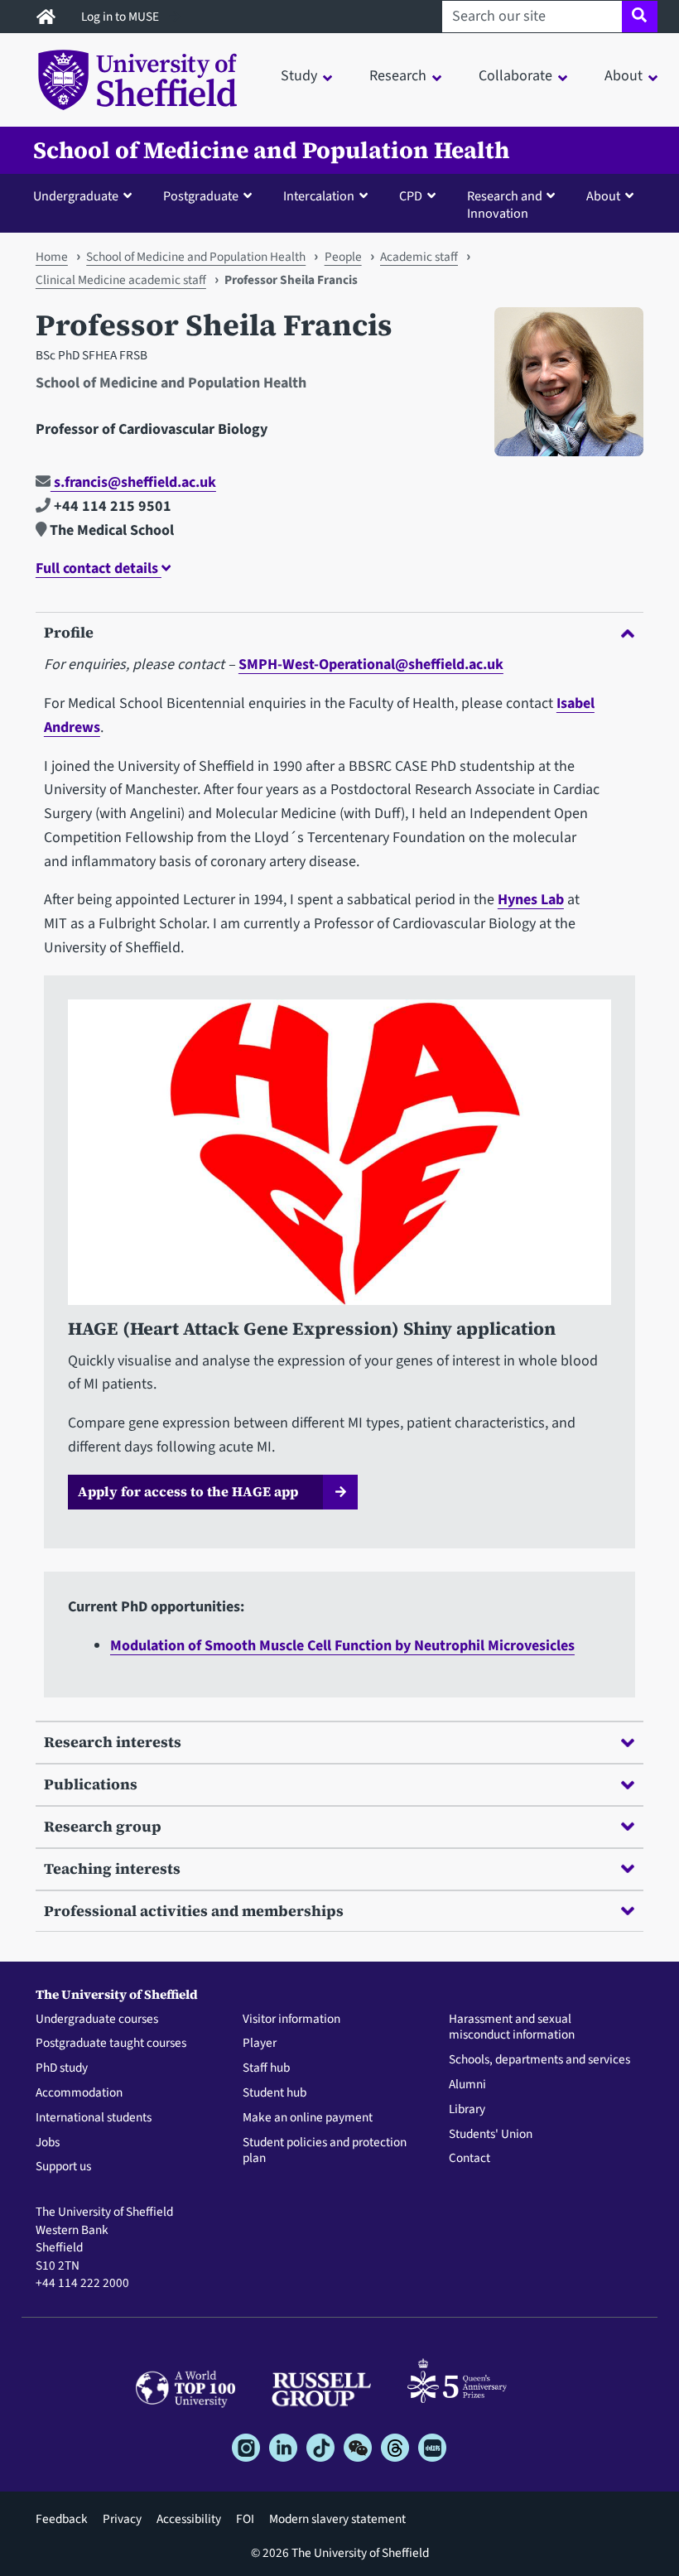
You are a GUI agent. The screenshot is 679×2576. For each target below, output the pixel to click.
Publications (91, 1784)
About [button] (624, 76)
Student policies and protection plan (325, 2151)
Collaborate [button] (515, 76)
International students (94, 2118)
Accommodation (79, 2093)
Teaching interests (112, 1868)
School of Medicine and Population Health (271, 150)
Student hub (274, 2093)
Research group (103, 1826)
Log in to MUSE (121, 17)
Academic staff (419, 257)
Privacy (122, 2519)
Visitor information (291, 2020)
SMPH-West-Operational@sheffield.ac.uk (371, 664)
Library (467, 2110)
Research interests (113, 1742)
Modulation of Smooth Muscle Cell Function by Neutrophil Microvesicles (342, 1646)
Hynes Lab (531, 900)
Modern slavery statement (337, 2519)
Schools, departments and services (539, 2060)
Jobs (48, 2143)
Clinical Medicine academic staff (121, 280)
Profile (69, 632)
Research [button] (398, 76)
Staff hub (266, 2068)
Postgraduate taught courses (111, 2044)
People (343, 257)
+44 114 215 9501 (111, 506)
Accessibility (189, 2519)
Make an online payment (308, 2118)
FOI (245, 2519)
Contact (470, 2159)
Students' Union (491, 2135)
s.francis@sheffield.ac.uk (133, 482)
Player (260, 2044)
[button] (86, 195)
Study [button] (299, 76)
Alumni (467, 2085)
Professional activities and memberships (194, 1911)
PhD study (62, 2068)
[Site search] (640, 17)
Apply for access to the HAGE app (188, 1491)
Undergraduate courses (97, 2020)
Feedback (62, 2519)
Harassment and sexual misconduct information (512, 2028)
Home (52, 257)
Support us (63, 2167)
